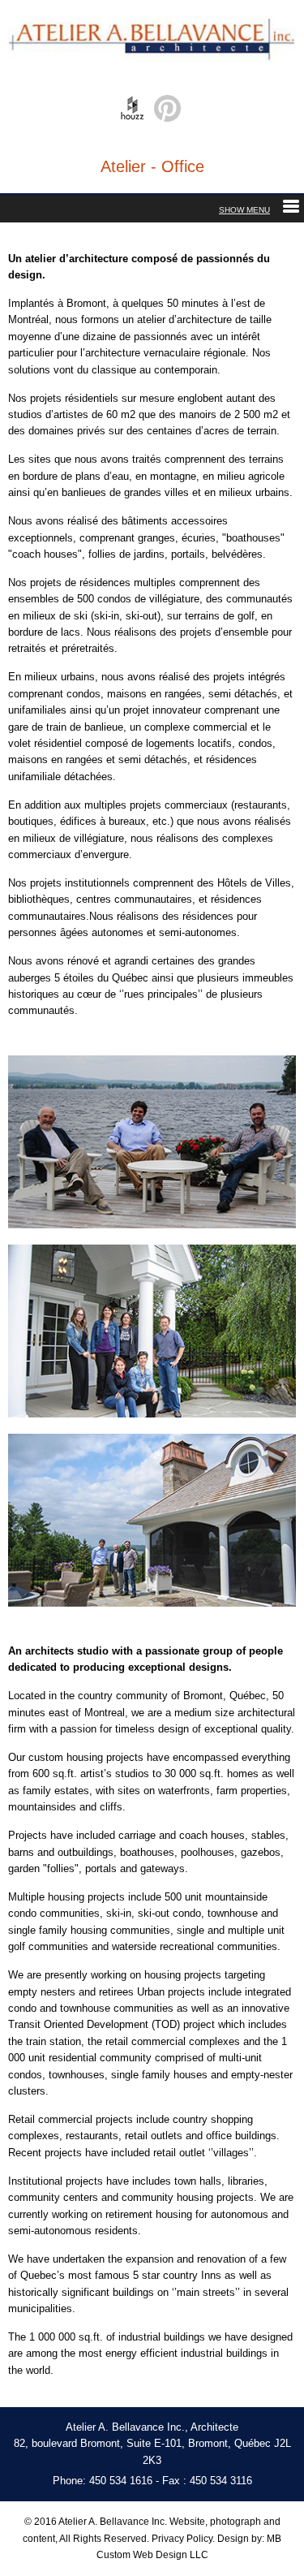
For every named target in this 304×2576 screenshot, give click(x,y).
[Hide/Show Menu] (259, 210)
